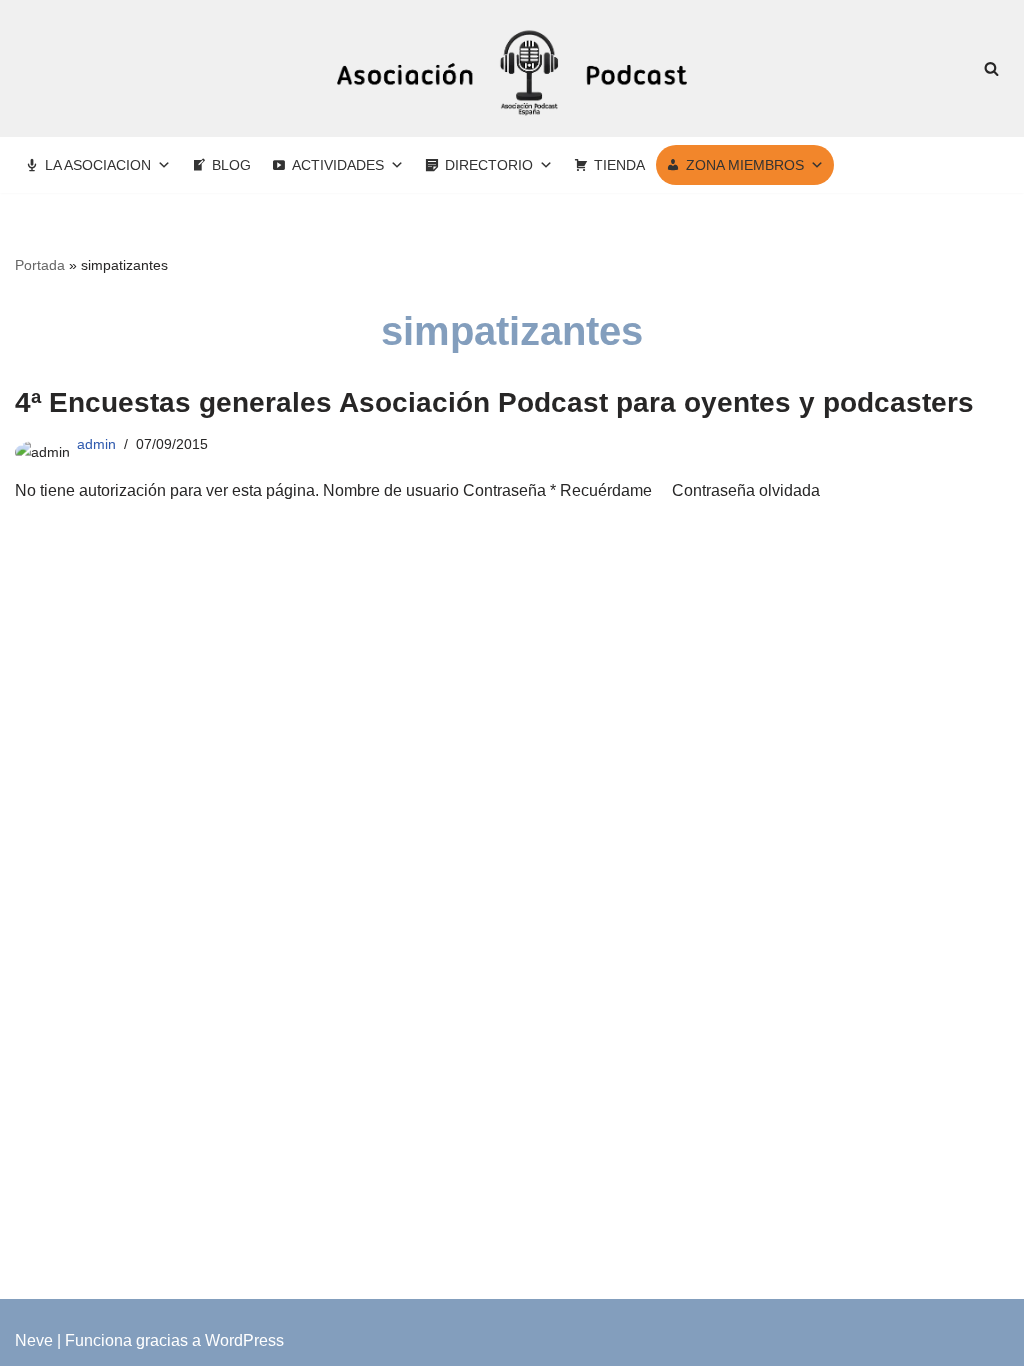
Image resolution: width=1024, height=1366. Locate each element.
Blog (231, 165)
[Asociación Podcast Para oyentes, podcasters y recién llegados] (512, 68)
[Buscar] (991, 68)
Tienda (619, 165)
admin (96, 444)
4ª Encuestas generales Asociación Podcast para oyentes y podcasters (494, 402)
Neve (34, 1340)
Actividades (338, 165)
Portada (40, 265)
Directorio (489, 165)
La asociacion (98, 165)
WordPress (244, 1340)
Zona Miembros (745, 165)
